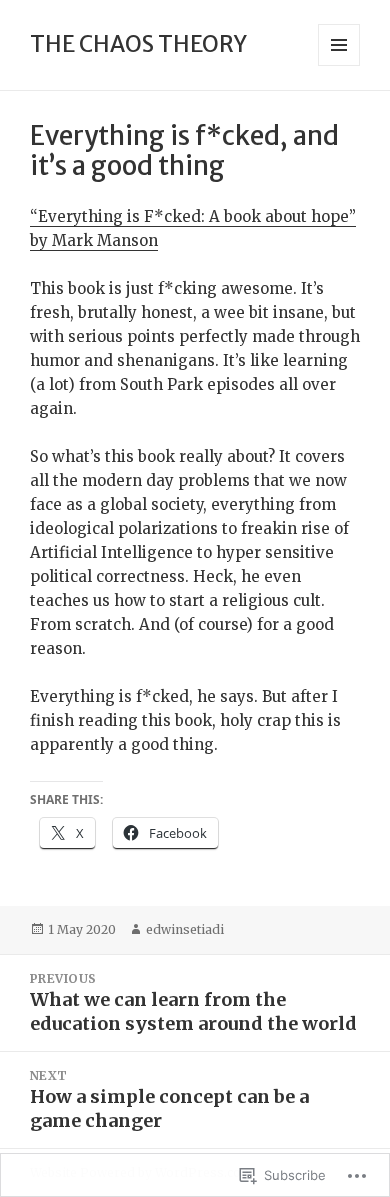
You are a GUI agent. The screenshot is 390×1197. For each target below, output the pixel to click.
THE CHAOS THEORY (138, 44)
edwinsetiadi (185, 929)
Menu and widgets (339, 65)
